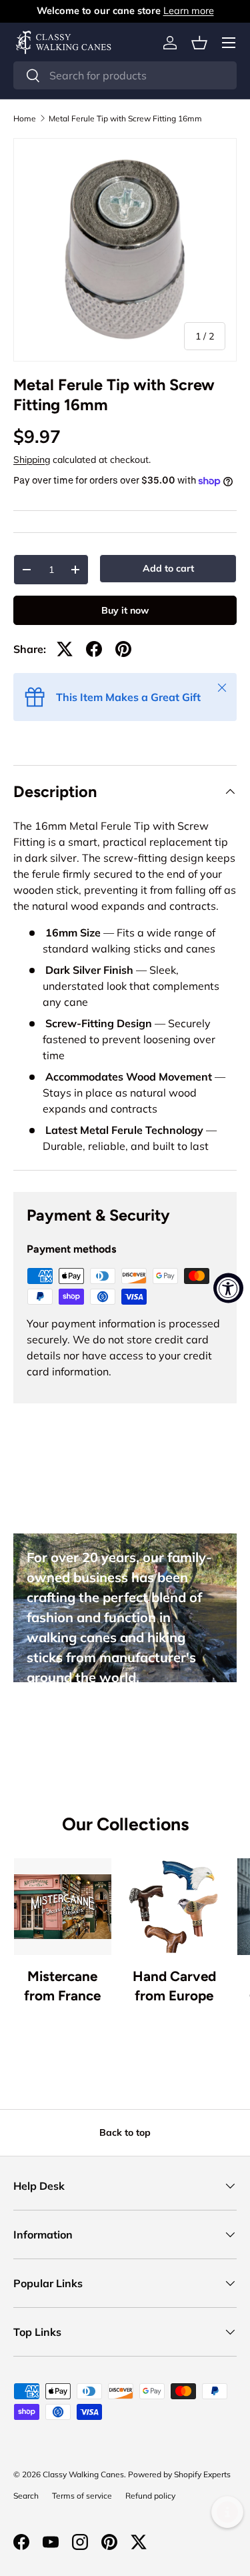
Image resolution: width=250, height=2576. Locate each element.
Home (25, 119)
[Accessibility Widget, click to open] (228, 1288)
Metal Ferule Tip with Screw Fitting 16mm (125, 119)
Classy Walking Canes (83, 2474)
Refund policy (150, 2496)
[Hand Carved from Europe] (175, 1907)
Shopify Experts (202, 2474)
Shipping (32, 460)
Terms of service (82, 2496)
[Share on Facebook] (94, 649)
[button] (199, 43)
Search (26, 2496)
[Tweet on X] (65, 649)
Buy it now (125, 610)
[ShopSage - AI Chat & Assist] (227, 2512)
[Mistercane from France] (63, 1907)
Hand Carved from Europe (174, 1986)
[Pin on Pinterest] (123, 649)
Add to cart (168, 568)
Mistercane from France (62, 1986)
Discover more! (78, 1723)
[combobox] (125, 75)
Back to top (125, 2132)
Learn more (189, 11)
